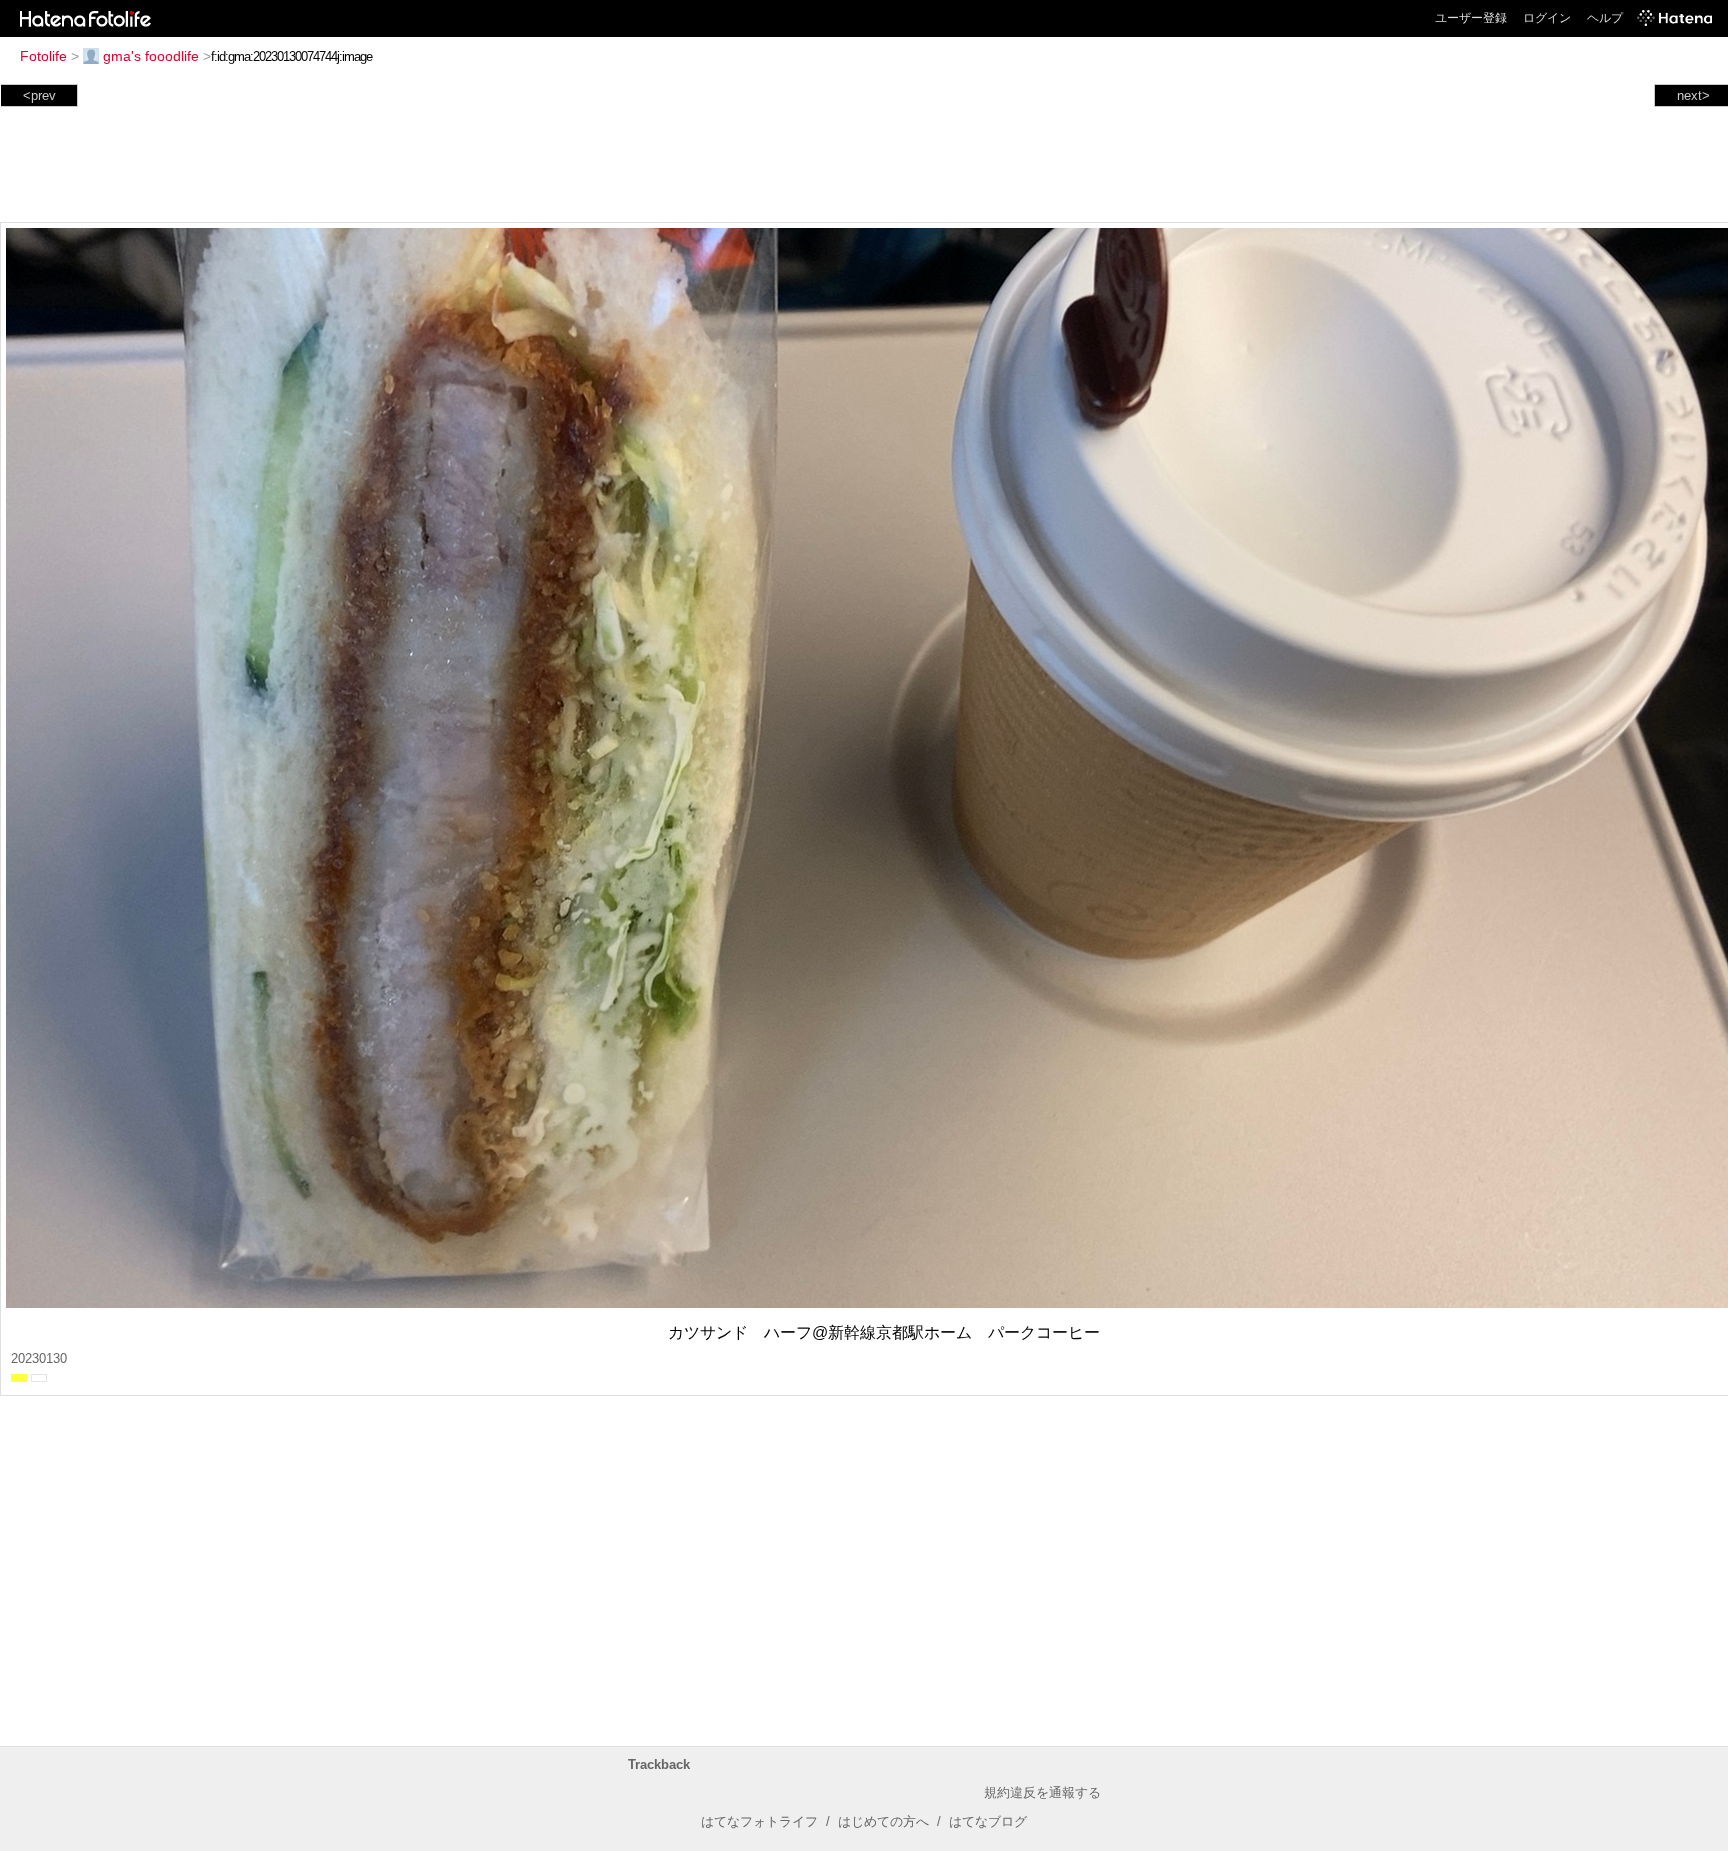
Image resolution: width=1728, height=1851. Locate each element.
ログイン (1547, 18)
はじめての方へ (883, 1821)
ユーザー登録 (1471, 18)
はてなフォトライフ (759, 1821)
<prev (39, 95)
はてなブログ (988, 1821)
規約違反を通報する (1042, 1792)
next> (1693, 95)
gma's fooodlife (151, 56)
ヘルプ (1605, 18)
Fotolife (43, 56)
